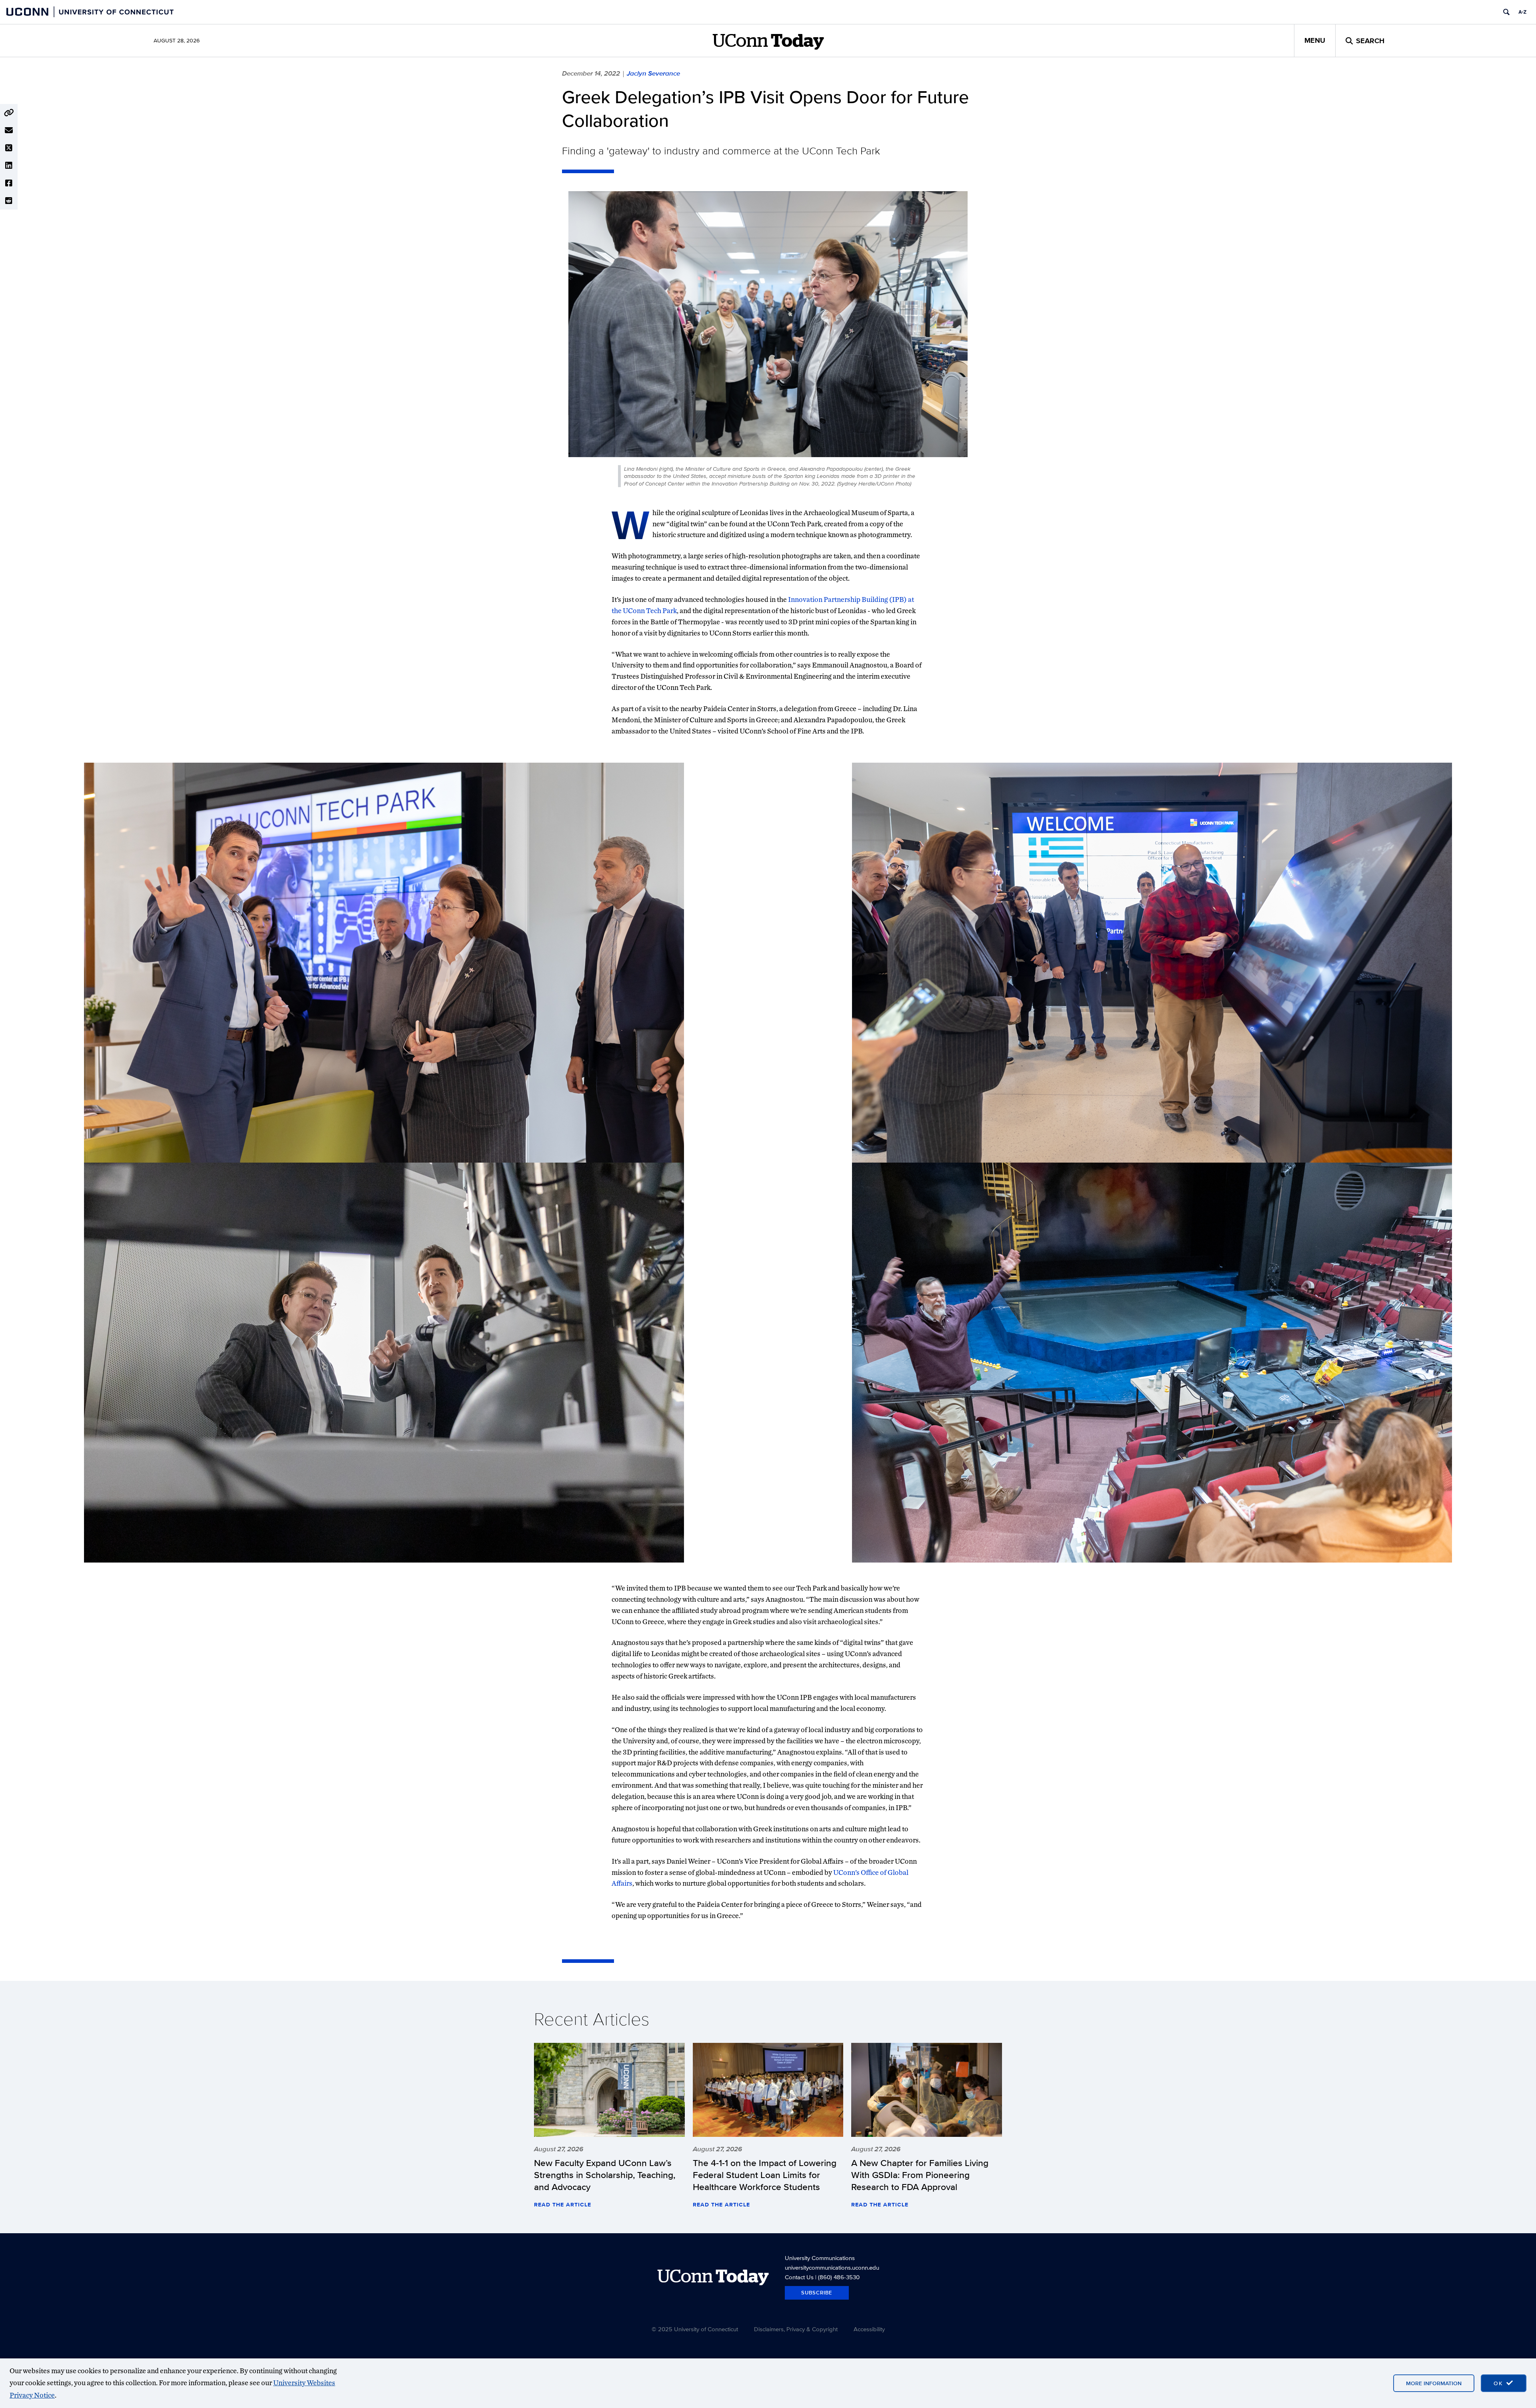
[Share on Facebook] (9, 183)
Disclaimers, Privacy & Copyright (796, 2329)
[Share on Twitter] (9, 148)
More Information (1434, 2383)
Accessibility (869, 2329)
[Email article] (9, 130)
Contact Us (799, 2277)
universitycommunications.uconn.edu (832, 2267)
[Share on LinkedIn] (9, 166)
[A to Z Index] (1522, 12)
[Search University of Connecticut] (1506, 12)
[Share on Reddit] (9, 201)
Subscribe (817, 2293)
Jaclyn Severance (653, 73)
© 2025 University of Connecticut (695, 2329)
